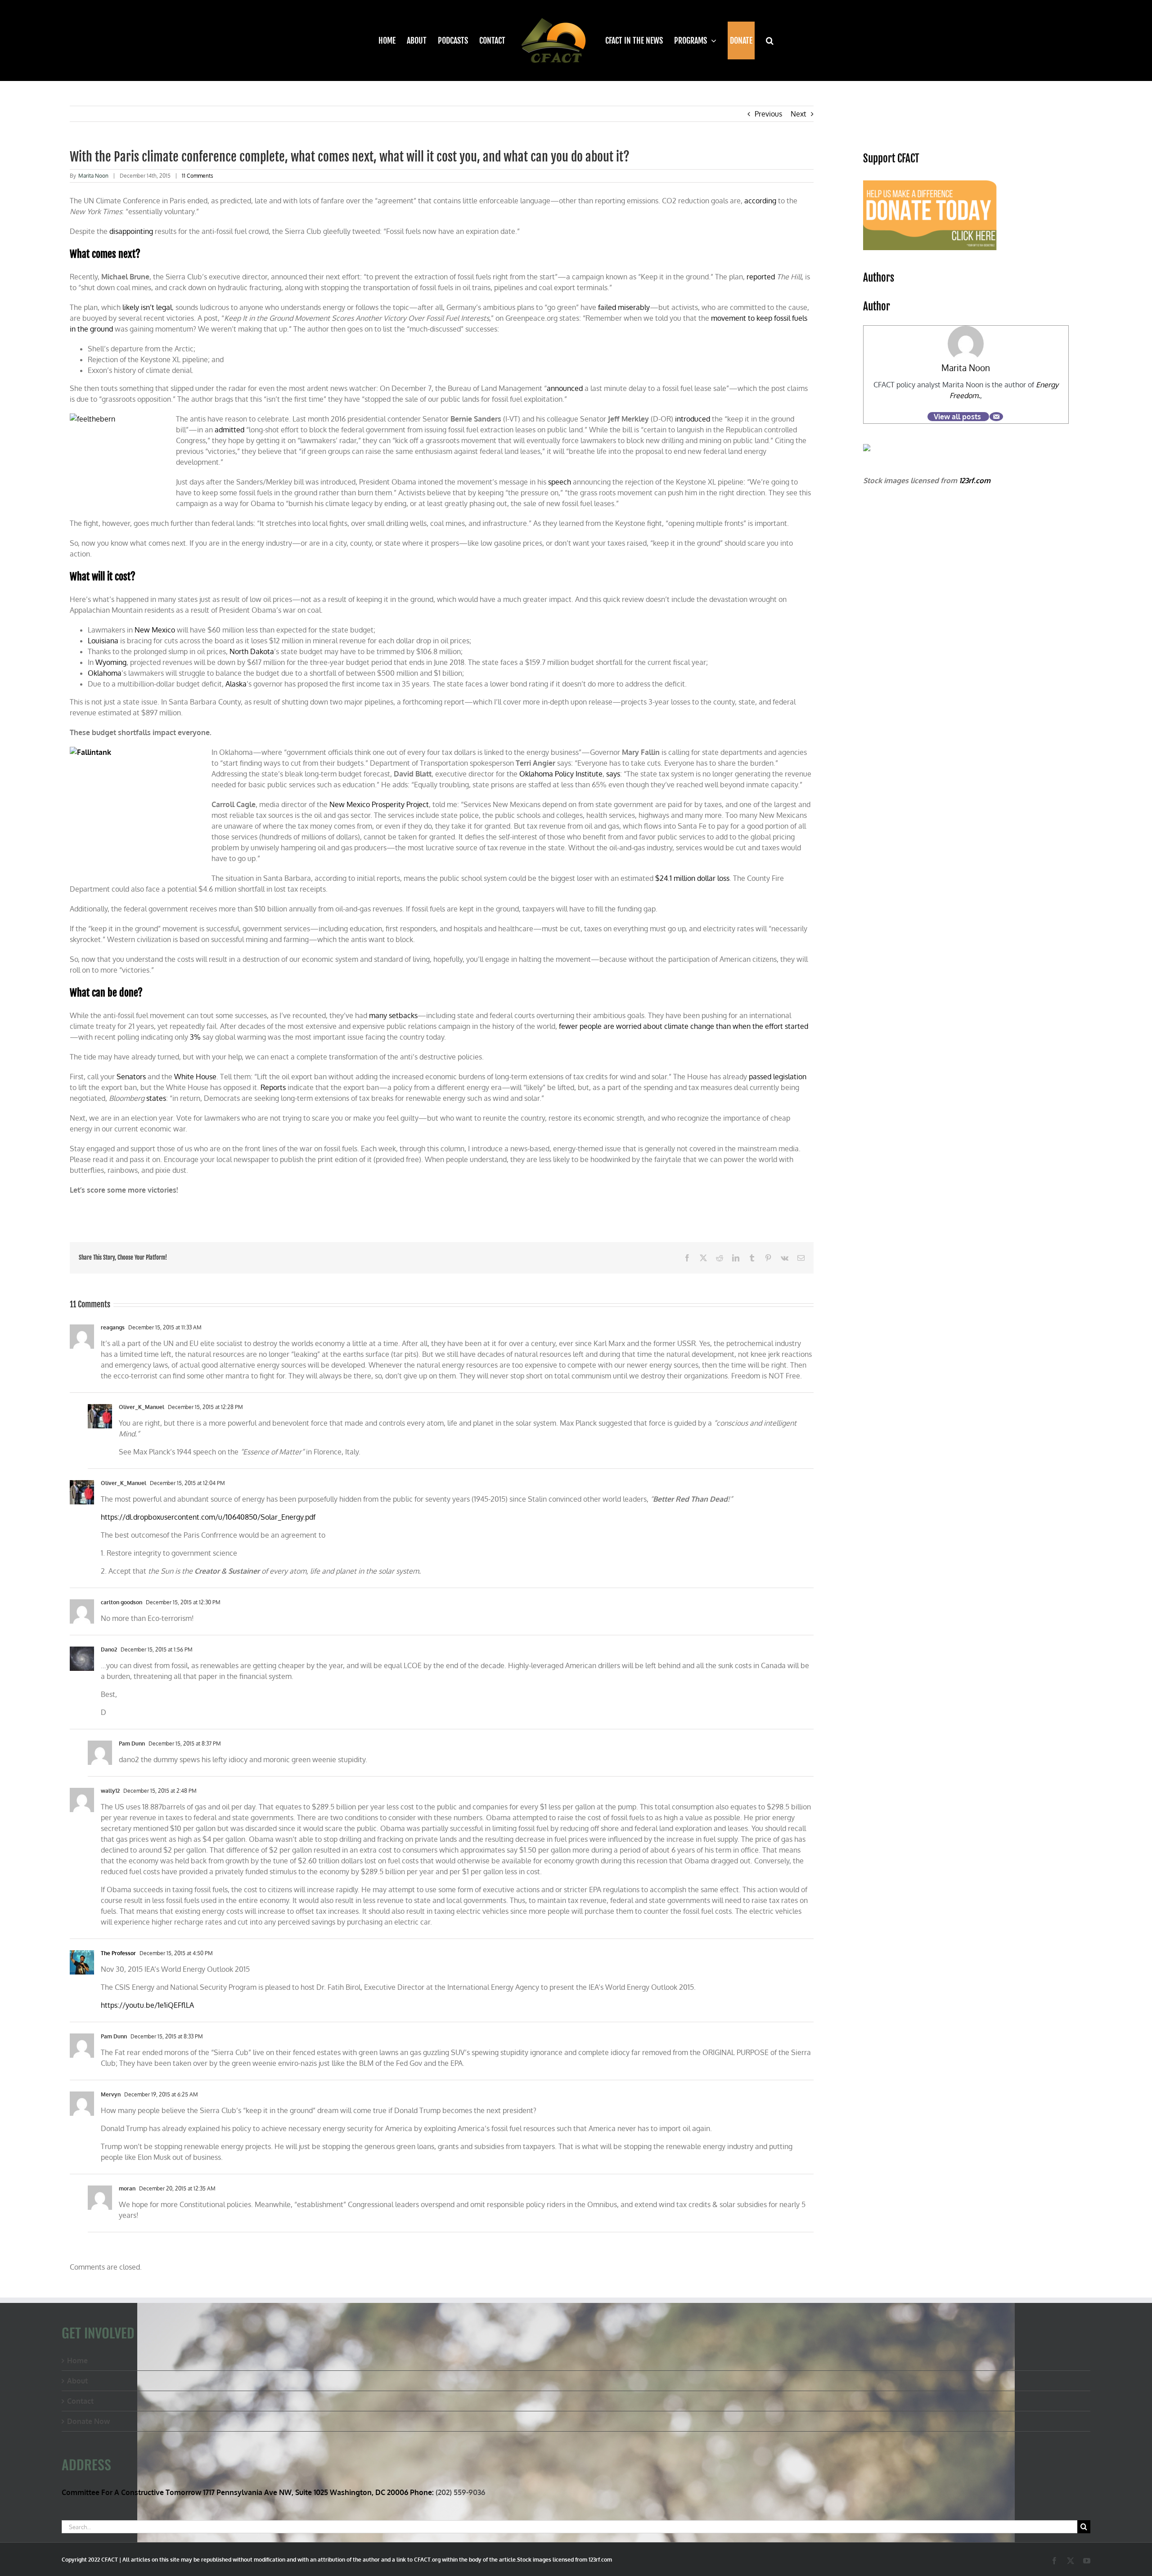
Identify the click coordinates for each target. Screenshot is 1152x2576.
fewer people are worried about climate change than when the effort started (684, 1026)
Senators (131, 1077)
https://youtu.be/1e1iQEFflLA (147, 2005)
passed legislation (778, 1077)
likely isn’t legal (147, 307)
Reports (273, 1087)
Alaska (236, 684)
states (156, 1098)
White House (195, 1077)
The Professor (118, 1953)
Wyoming (111, 662)
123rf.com (975, 480)
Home (77, 2361)
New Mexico (155, 630)
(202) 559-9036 (460, 2492)
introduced (693, 419)
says (613, 774)
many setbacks (393, 1015)
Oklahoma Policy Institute (561, 774)
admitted (229, 430)
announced (565, 388)
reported (761, 277)
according (760, 201)
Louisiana (103, 641)
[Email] (996, 417)
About (77, 2381)
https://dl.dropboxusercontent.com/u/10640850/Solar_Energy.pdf (208, 1517)
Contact (80, 2401)
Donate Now (88, 2421)
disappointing (131, 231)
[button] (764, 40)
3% (195, 1037)
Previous (768, 114)
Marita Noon (93, 176)
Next (799, 114)
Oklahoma (105, 673)
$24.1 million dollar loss (692, 878)
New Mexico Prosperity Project (379, 804)
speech (560, 482)
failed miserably (624, 307)
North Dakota (252, 651)
